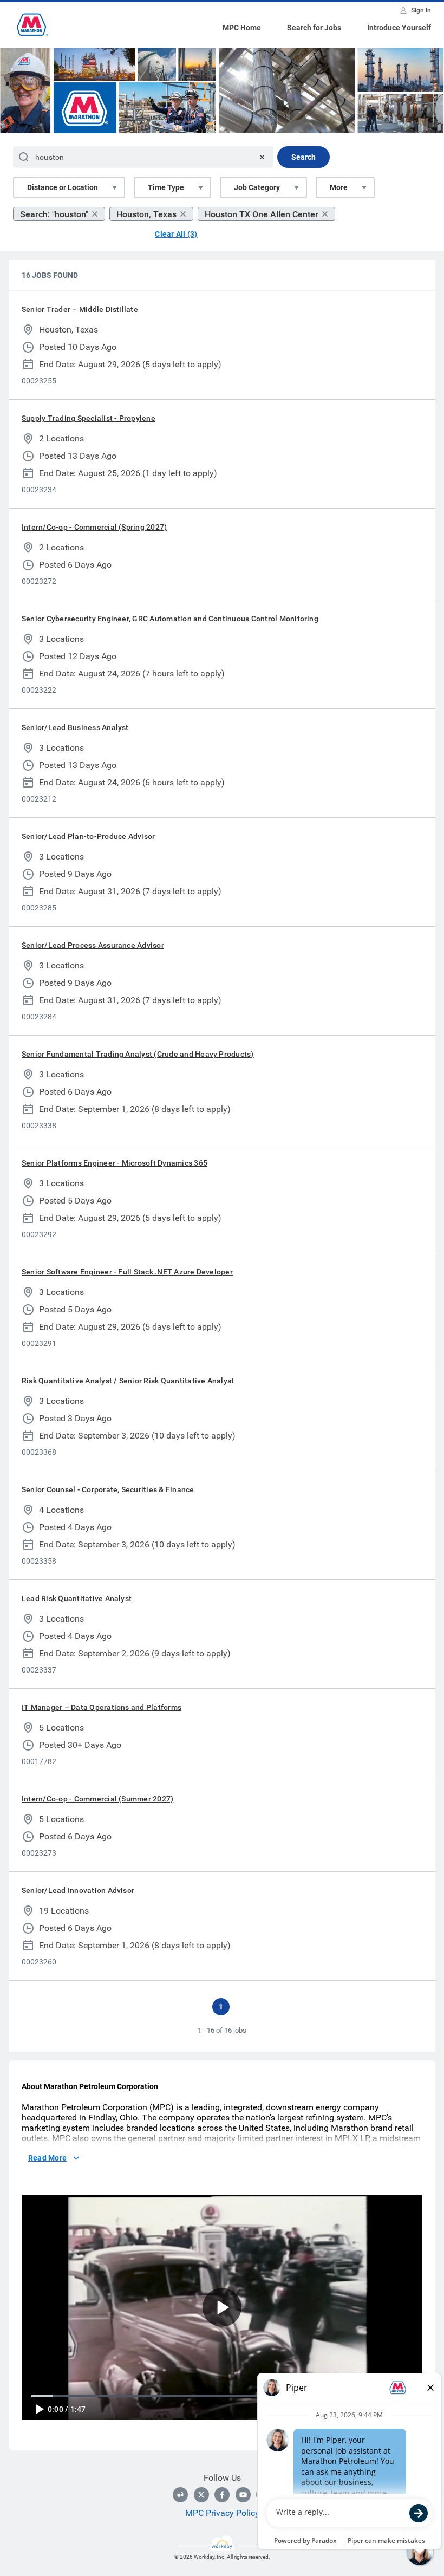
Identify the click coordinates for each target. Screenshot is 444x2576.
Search (303, 157)
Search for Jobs (314, 28)
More (339, 187)
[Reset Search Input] (262, 157)
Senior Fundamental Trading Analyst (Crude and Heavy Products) (138, 1054)
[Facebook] (222, 2495)
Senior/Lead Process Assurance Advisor (93, 945)
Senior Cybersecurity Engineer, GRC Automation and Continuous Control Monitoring (170, 619)
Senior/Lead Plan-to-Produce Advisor (88, 836)
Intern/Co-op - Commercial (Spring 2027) (94, 527)
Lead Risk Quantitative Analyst (77, 1598)
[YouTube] (243, 2495)
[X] (201, 2495)
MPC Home (242, 28)
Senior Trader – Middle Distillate (80, 309)
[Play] (39, 2409)
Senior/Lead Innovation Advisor (78, 1890)
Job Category (257, 187)
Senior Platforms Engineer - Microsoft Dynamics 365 (115, 1163)
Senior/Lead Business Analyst (75, 727)
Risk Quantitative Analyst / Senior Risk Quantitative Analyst (128, 1381)
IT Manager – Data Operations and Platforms (102, 1707)
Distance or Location (63, 187)
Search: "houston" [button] (54, 214)
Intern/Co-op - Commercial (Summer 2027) (97, 1799)
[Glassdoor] (180, 2495)
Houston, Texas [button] (146, 214)
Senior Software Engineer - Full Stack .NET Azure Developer (127, 1272)
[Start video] (222, 2307)
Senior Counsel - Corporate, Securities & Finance (108, 1489)
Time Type (166, 187)
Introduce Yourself (399, 28)
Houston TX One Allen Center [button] (262, 214)
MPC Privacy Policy (222, 2513)
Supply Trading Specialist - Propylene (89, 418)
